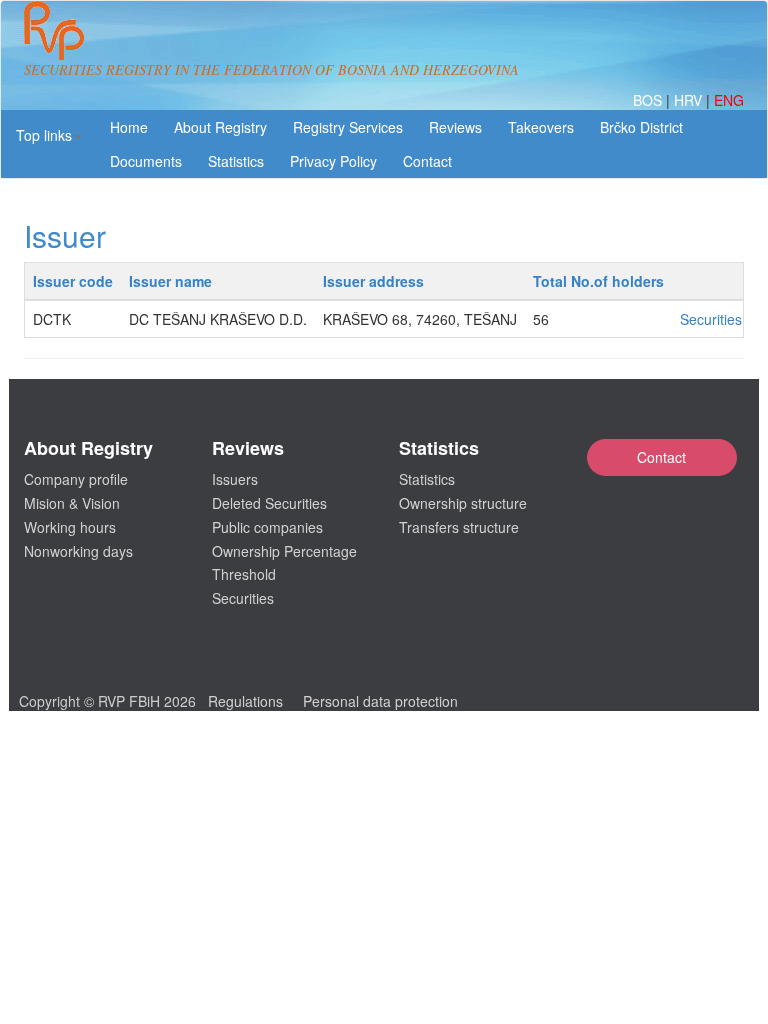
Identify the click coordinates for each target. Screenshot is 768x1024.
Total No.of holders (598, 281)
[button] (49, 135)
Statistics (236, 161)
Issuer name (170, 281)
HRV (690, 100)
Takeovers (541, 127)
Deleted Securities (269, 503)
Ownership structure (463, 503)
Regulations (245, 701)
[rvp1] (54, 28)
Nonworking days (78, 551)
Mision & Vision (72, 503)
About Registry (220, 127)
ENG (729, 100)
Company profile (76, 479)
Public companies (267, 527)
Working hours (70, 527)
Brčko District (641, 127)
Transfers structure (459, 527)
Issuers (235, 479)
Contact (661, 457)
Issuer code (73, 281)
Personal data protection (380, 701)
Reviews (455, 127)
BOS (649, 100)
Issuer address (373, 281)
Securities (711, 319)
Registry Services (348, 127)
